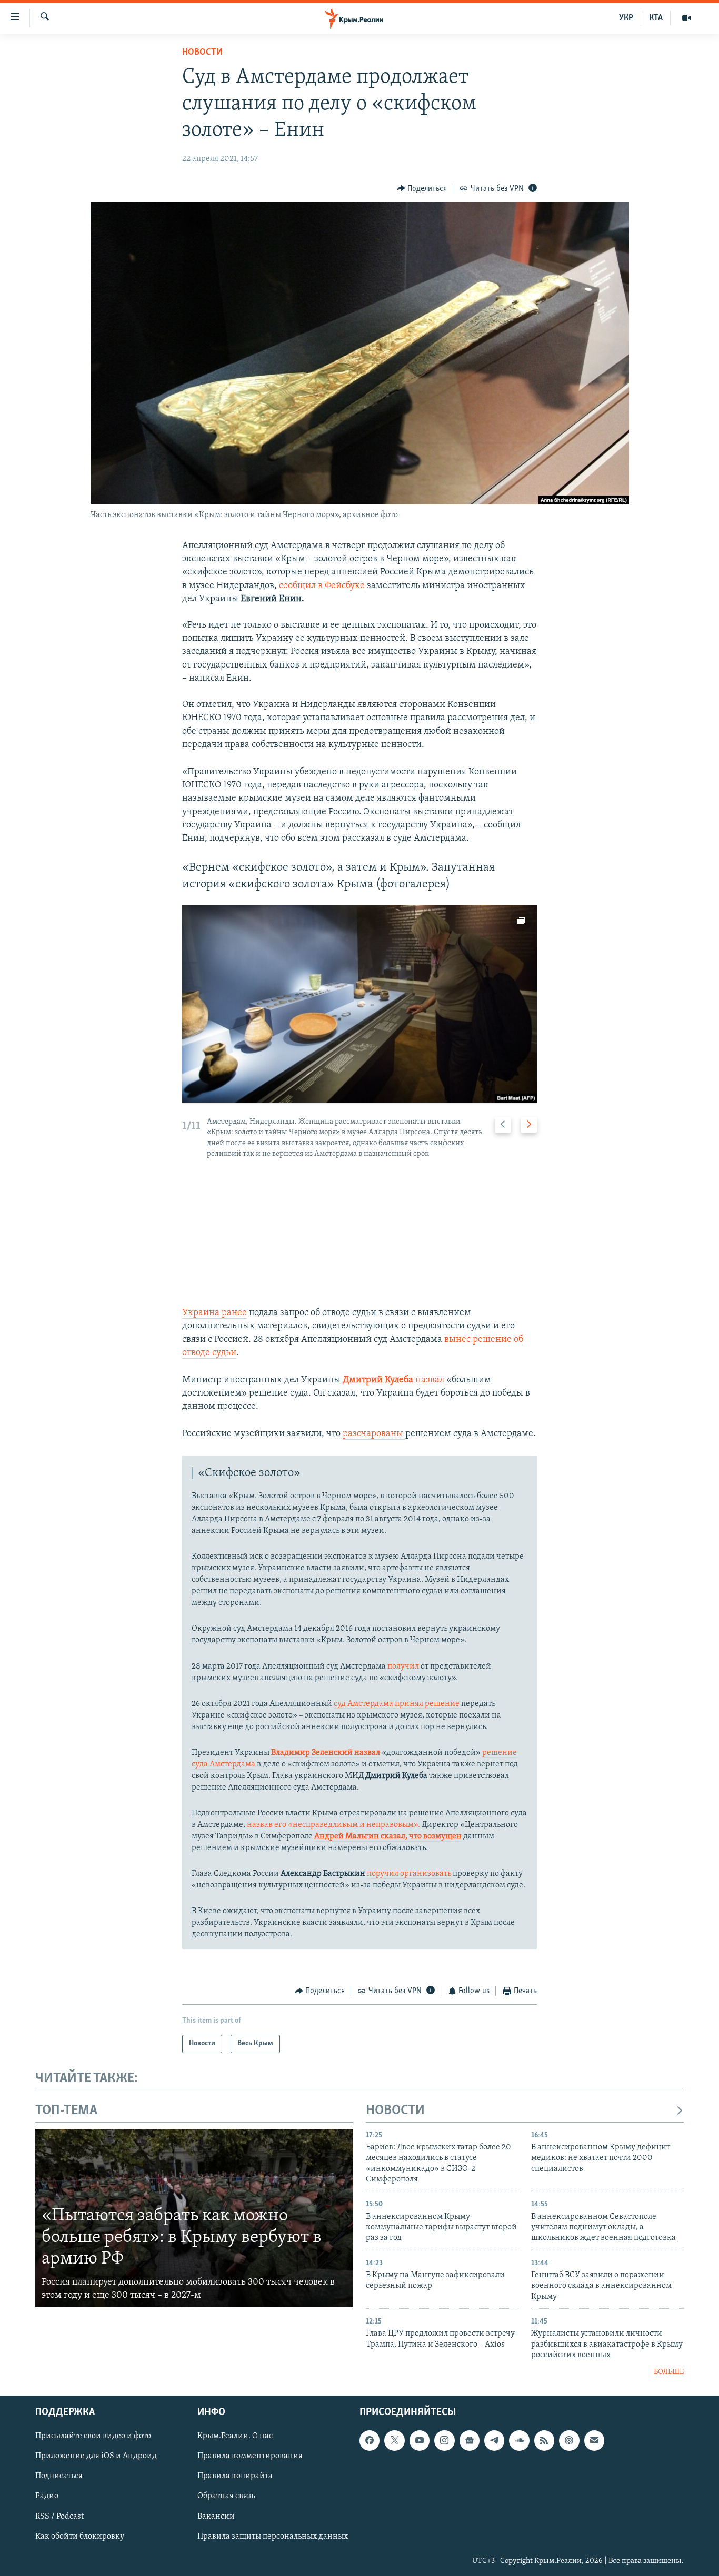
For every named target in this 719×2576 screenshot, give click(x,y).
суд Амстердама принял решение (397, 1704)
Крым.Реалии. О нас (235, 2436)
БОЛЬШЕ (669, 2372)
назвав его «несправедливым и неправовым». (333, 1825)
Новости (202, 53)
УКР (626, 18)
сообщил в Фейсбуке (322, 586)
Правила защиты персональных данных (273, 2537)
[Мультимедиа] (686, 18)
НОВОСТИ (395, 2111)
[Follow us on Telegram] (494, 2440)
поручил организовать (409, 1874)
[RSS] (544, 2440)
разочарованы (374, 1434)
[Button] (422, 189)
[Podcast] (569, 2440)
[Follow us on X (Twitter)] (394, 2440)
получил (404, 1666)
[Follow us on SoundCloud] (519, 2440)
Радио (47, 2496)
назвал (393, 1380)
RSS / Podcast (59, 2517)
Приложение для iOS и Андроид (96, 2456)
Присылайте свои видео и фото (93, 2436)
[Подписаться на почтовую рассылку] (594, 2440)
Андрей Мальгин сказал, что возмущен (388, 1836)
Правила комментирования (250, 2456)
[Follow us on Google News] (470, 2440)
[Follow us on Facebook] (370, 2440)
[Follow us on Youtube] (420, 2440)
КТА (656, 18)
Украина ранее (214, 1313)
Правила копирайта (235, 2476)
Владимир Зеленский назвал (326, 1753)
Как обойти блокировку (80, 2537)
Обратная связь (226, 2496)
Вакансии (216, 2517)
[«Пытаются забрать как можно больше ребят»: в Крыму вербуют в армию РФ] (194, 2218)
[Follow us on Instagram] (444, 2440)
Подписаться (59, 2476)
